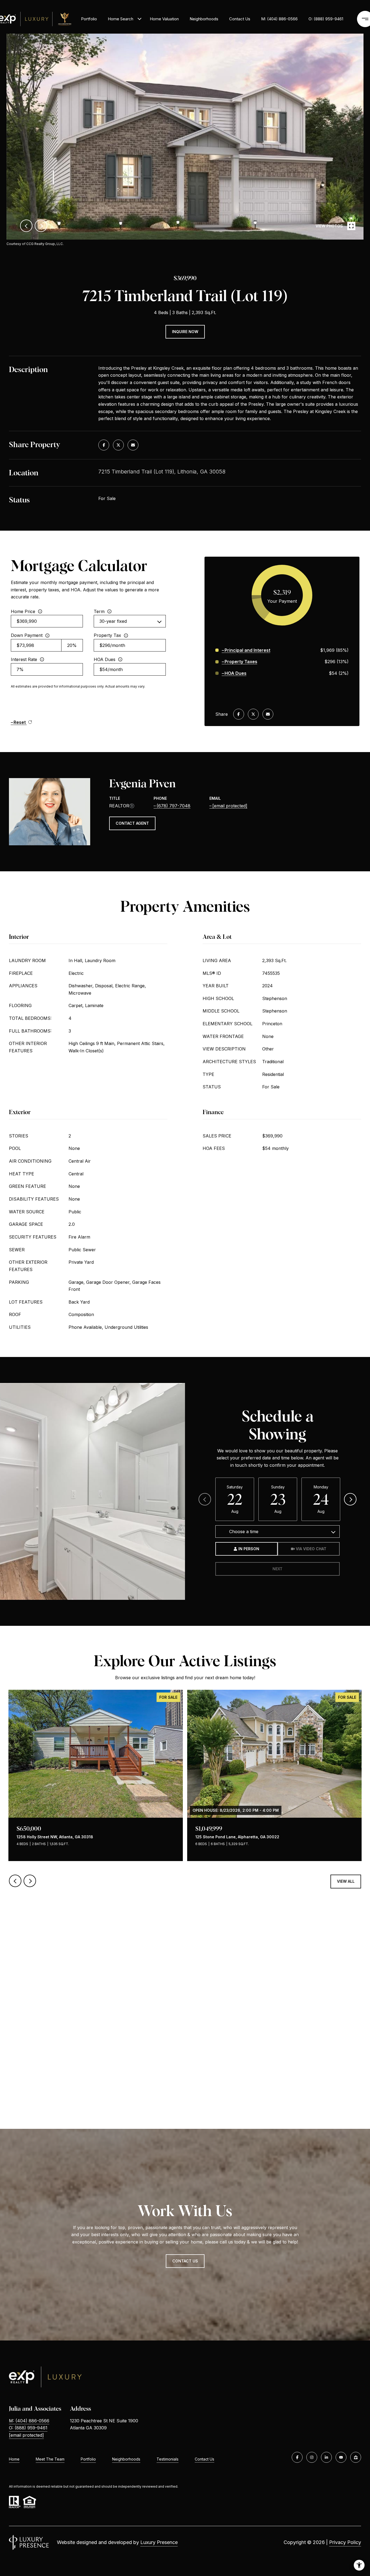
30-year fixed (113, 621)
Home (14, 2459)
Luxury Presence (159, 2542)
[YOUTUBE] (341, 2457)
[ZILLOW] (356, 2457)
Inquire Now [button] (185, 332)
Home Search (121, 19)
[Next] (350, 1499)
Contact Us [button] (185, 2261)
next (41, 226)
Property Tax (107, 635)
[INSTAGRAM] (312, 2457)
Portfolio (89, 19)
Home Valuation (164, 19)
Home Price (23, 611)
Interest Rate (24, 659)
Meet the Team (50, 2459)
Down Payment (27, 635)
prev (26, 226)
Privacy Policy (345, 2542)
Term (99, 611)
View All (346, 1881)
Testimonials (168, 2459)
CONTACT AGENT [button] (132, 823)
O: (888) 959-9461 (326, 19)
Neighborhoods (204, 19)
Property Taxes (241, 662)
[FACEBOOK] (297, 2457)
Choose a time (244, 1532)
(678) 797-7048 (173, 806)
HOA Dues (105, 659)
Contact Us (205, 2459)
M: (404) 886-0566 (279, 19)
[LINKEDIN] (326, 2457)
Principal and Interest (247, 650)
